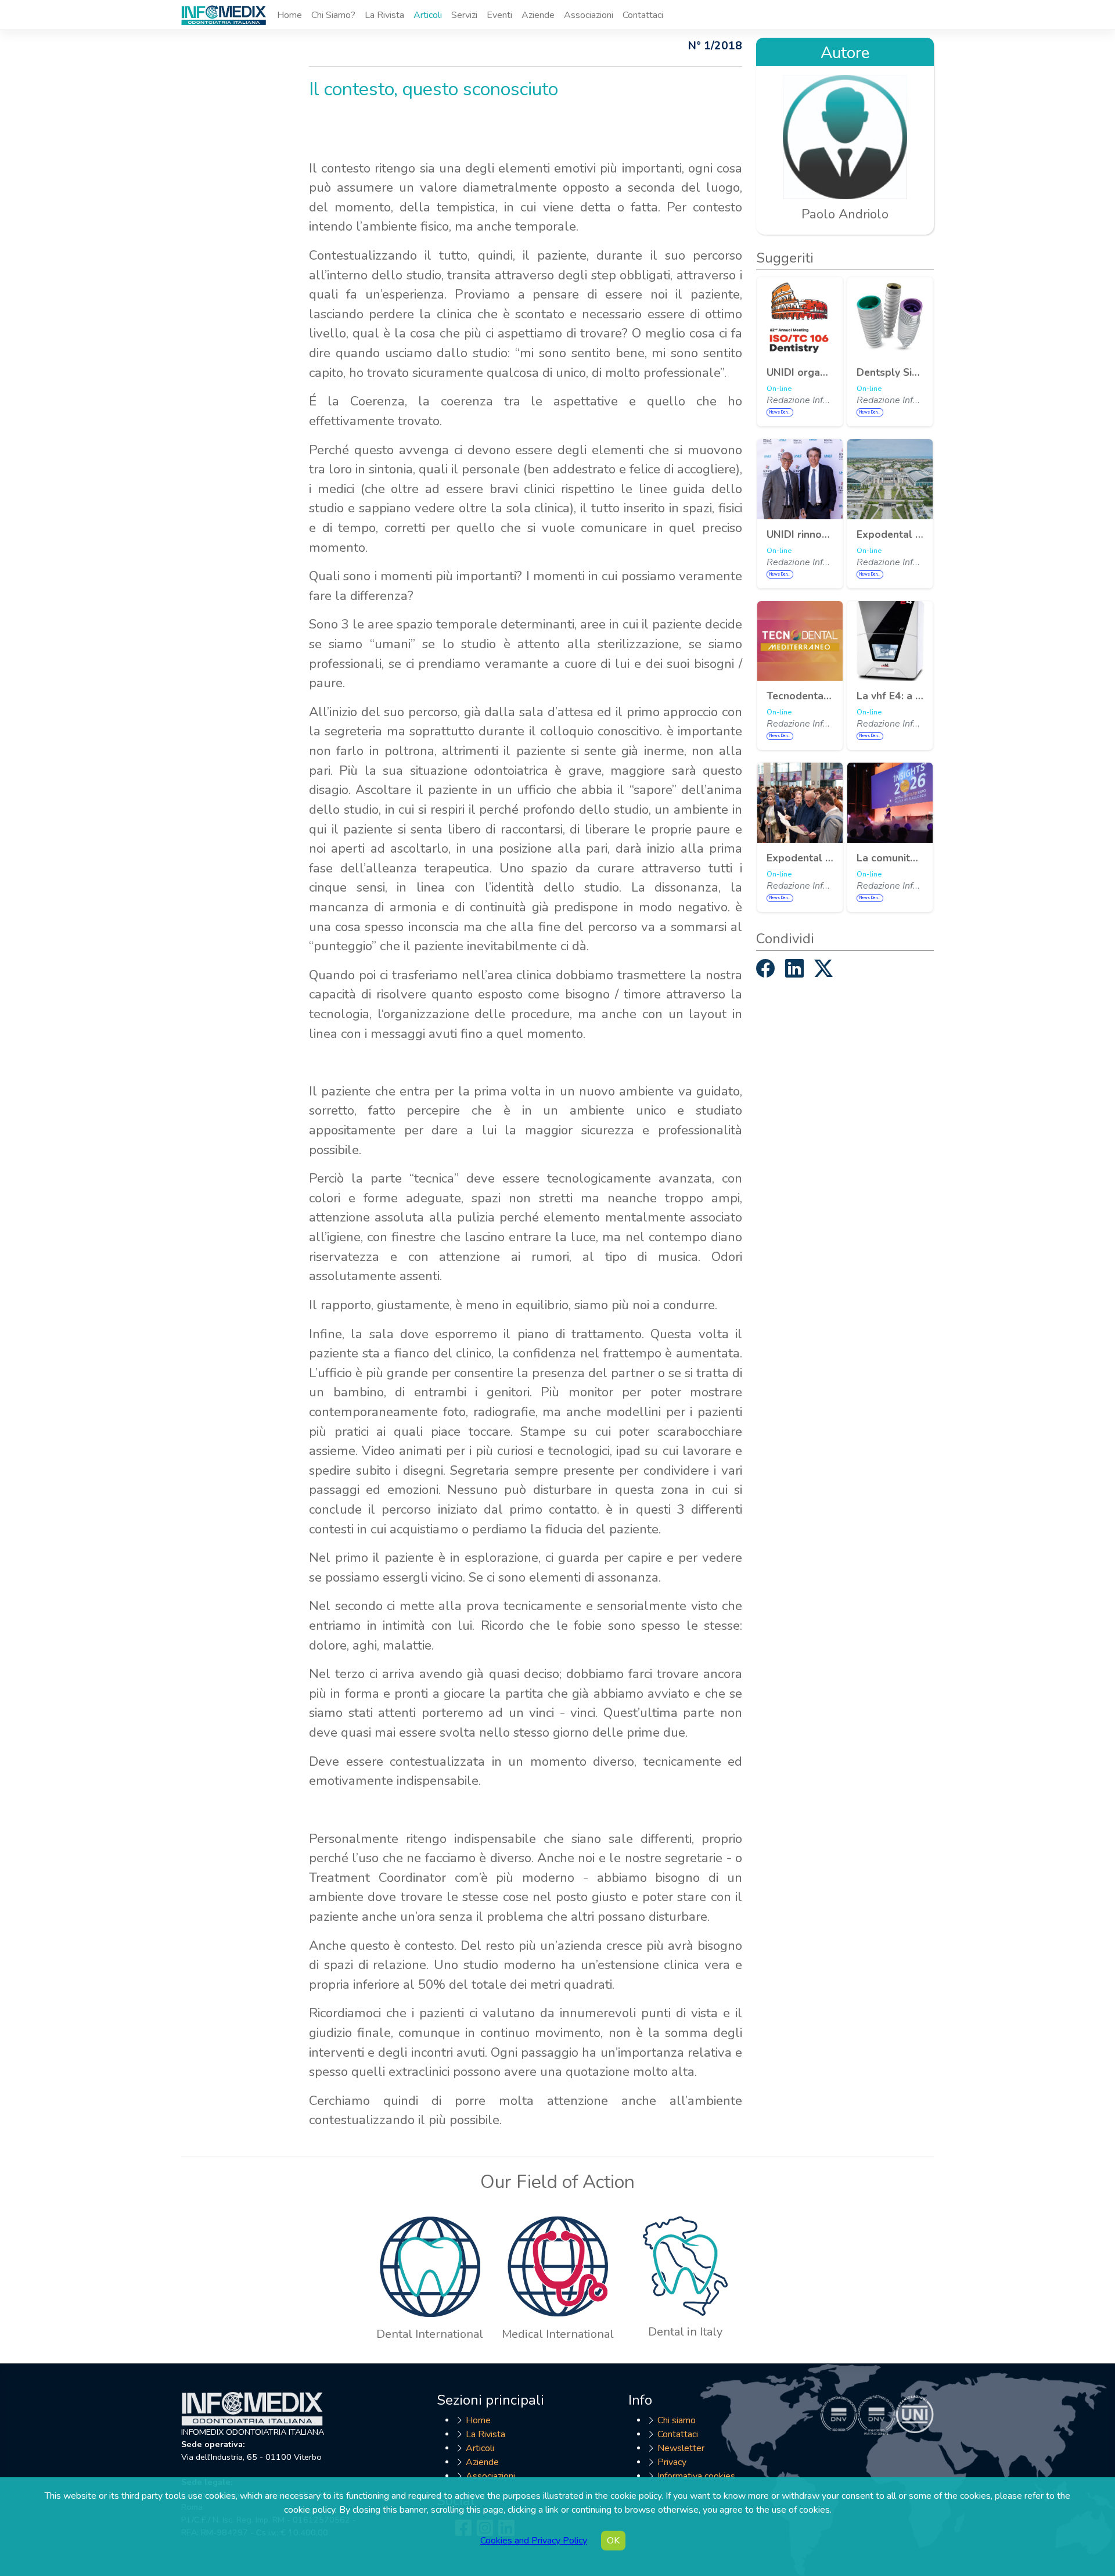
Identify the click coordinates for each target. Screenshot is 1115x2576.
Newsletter (681, 2448)
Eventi (499, 15)
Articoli (428, 15)
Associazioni (589, 15)
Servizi (464, 15)
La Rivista (384, 15)
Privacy (672, 2462)
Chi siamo (677, 2420)
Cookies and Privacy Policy (534, 2541)
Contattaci (643, 15)
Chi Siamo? (333, 15)
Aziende (538, 15)
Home (289, 15)
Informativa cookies (696, 2476)
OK (613, 2541)
